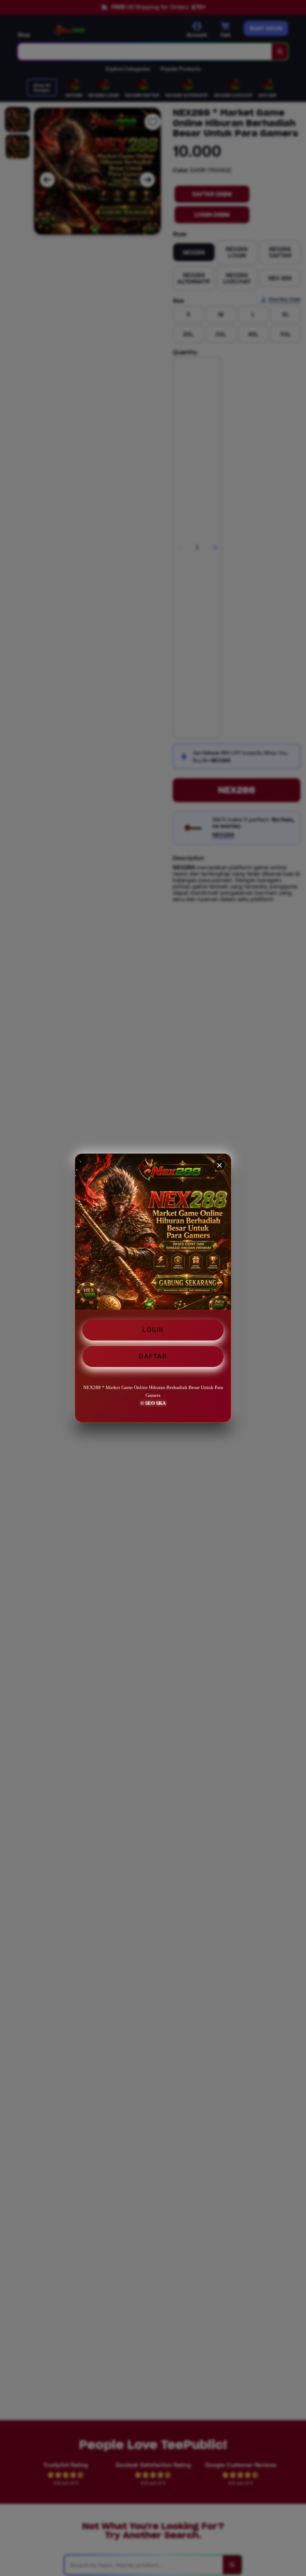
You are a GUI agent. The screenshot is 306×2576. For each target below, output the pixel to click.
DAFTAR (153, 1356)
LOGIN (153, 1330)
